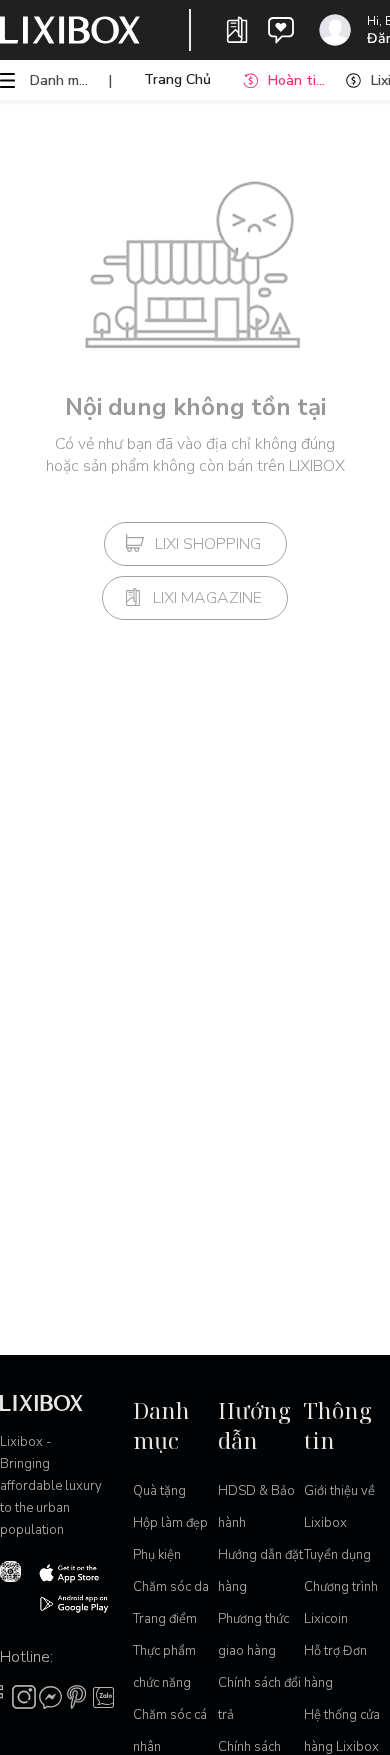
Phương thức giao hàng (253, 1635)
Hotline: (26, 1657)
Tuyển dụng (337, 1555)
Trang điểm (165, 1619)
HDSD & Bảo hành (256, 1507)
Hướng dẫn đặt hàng (260, 1571)
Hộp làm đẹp (170, 1523)
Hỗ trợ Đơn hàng (335, 1667)
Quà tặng (159, 1491)
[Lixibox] (70, 30)
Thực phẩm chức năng (164, 1667)
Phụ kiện (157, 1555)
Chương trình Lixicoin (341, 1603)
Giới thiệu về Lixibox (339, 1507)
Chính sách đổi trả (259, 1699)
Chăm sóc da (171, 1587)
